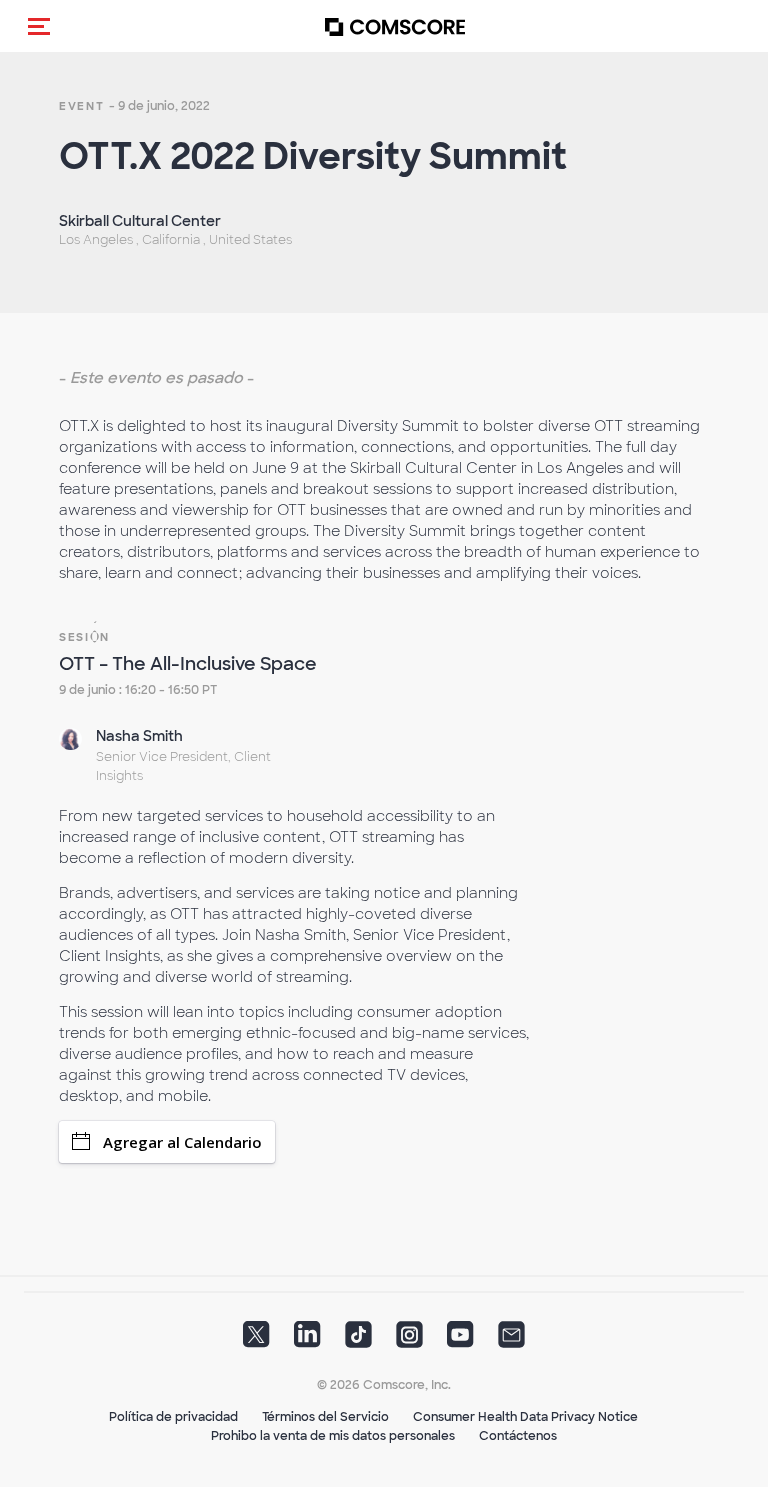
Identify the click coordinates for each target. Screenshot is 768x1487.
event (82, 106)
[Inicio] (395, 26)
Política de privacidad (173, 1417)
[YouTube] (460, 1341)
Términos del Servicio (325, 1417)
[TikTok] (358, 1341)
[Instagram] (409, 1341)
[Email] (511, 1341)
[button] (39, 26)
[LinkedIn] (307, 1341)
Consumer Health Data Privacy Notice (525, 1417)
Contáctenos (518, 1436)
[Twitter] (256, 1341)
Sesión (84, 637)
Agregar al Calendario (182, 1142)
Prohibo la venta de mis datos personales (333, 1436)
